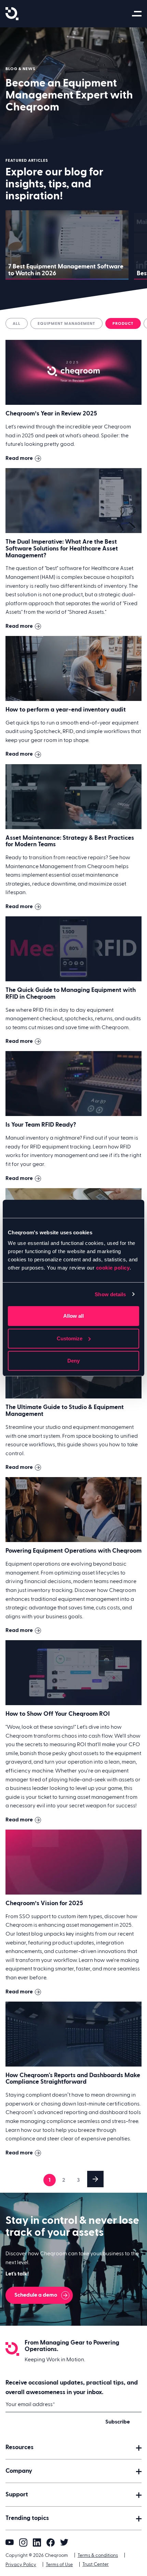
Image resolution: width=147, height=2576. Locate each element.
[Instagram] (23, 2542)
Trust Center (96, 2564)
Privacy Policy (21, 2565)
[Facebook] (51, 2542)
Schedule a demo (36, 2295)
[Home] (12, 14)
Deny (73, 1361)
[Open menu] (138, 14)
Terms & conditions (98, 2555)
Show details (110, 1294)
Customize (70, 1338)
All (17, 323)
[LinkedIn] (37, 2542)
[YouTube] (10, 2542)
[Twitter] (64, 2542)
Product (123, 323)
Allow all (73, 1316)
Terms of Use (59, 2565)
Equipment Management (66, 323)
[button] (73, 2447)
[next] (95, 2179)
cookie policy (113, 1268)
